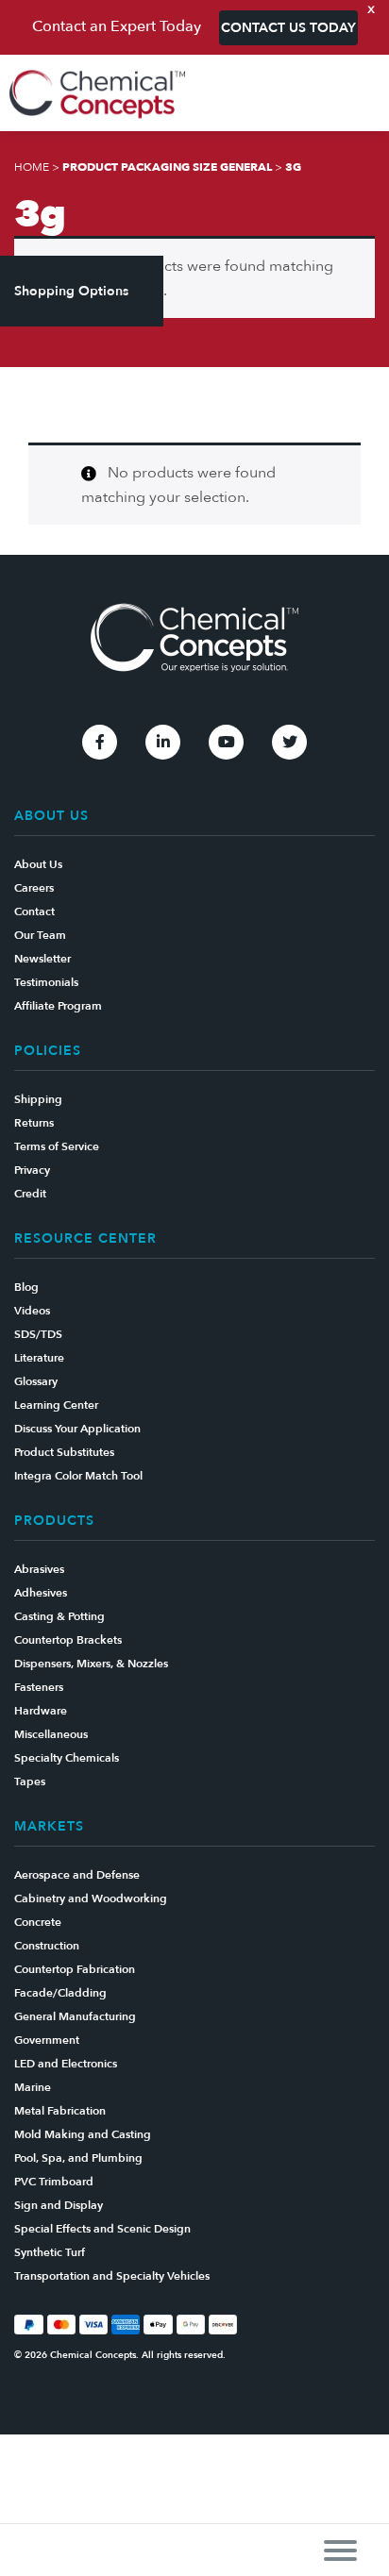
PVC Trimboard (54, 2182)
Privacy (32, 1170)
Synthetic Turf (50, 2252)
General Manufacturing (75, 2016)
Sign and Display (59, 2205)
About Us (38, 864)
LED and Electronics (66, 2064)
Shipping (38, 1099)
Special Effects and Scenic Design (102, 2229)
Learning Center (56, 1405)
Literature (39, 1358)
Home (32, 167)
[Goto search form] (364, 95)
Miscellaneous (51, 1734)
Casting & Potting (59, 1616)
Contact (34, 912)
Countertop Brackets (68, 1640)
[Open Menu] (340, 2550)
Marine (33, 2087)
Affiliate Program (58, 1006)
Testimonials (46, 982)
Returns (34, 1123)
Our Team (40, 935)
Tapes (30, 1781)
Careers (34, 888)
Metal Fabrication (60, 2111)
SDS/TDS (38, 1334)
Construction (47, 1946)
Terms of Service (57, 1146)
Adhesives (41, 1593)
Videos (32, 1311)
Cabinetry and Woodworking (91, 1899)
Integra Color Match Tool (78, 1476)
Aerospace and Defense (77, 1875)
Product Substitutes (64, 1452)
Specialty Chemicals (67, 1758)
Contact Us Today (288, 28)
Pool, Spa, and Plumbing (78, 2158)
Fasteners (39, 1687)
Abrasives (39, 1569)
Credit (30, 1194)
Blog (26, 1287)
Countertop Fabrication (75, 1969)
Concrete (38, 1922)
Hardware (41, 1711)
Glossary (36, 1381)
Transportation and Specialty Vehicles (112, 2276)
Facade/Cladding (60, 1993)
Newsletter (42, 959)
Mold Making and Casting (83, 2134)
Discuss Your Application (77, 1429)
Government (47, 2040)
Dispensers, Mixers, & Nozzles (91, 1664)
